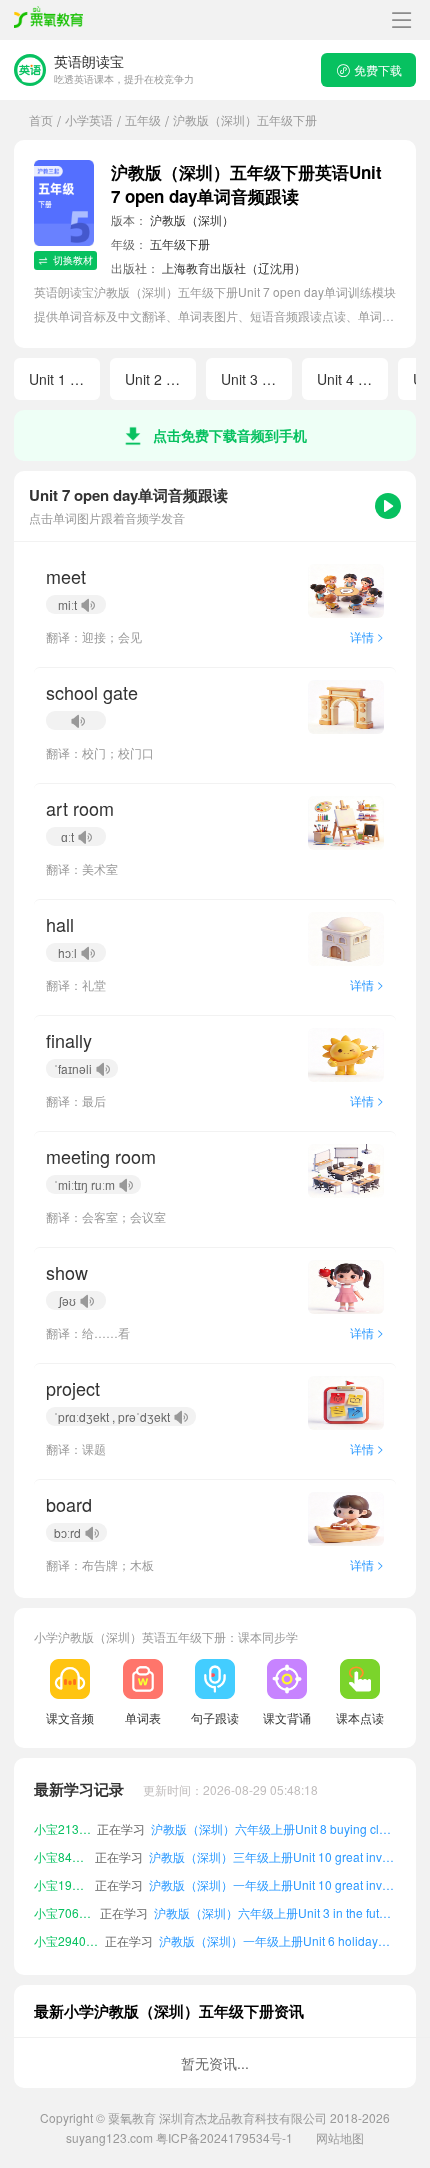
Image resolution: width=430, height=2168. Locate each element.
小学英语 (89, 119)
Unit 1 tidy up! (64, 379)
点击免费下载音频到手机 (230, 435)
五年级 (143, 119)
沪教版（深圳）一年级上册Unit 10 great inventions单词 (272, 1884)
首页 (41, 119)
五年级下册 (180, 243)
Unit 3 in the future (256, 379)
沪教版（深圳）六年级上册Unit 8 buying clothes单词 (273, 1828)
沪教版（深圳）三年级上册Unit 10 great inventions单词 (272, 1856)
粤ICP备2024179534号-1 (224, 2137)
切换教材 (73, 260)
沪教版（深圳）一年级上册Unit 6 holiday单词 (278, 1940)
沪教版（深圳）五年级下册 (245, 119)
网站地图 (340, 2137)
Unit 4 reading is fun (352, 379)
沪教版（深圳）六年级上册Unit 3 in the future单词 (275, 1912)
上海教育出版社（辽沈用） (234, 267)
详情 (367, 636)
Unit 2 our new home (160, 379)
